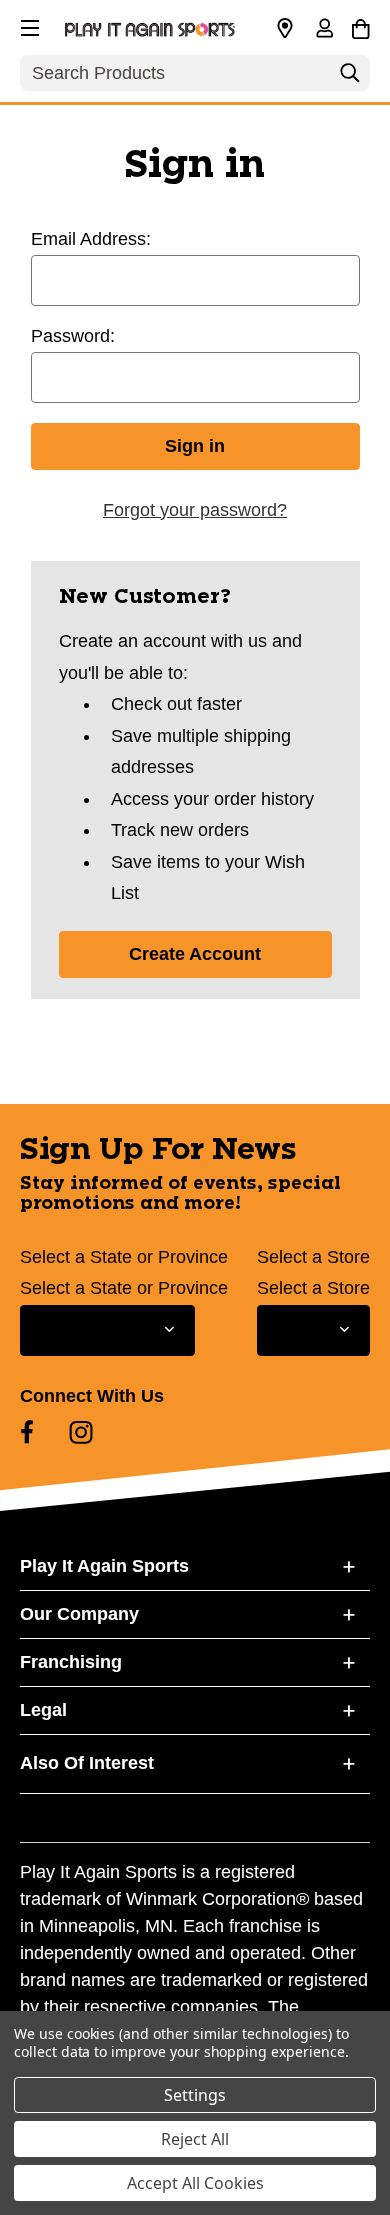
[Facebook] (27, 1432)
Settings (195, 2095)
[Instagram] (81, 1432)
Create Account (195, 954)
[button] (28, 25)
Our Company (79, 1614)
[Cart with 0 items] (360, 26)
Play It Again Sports (104, 1566)
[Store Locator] (285, 29)
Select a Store (313, 1257)
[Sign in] (324, 30)
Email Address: (91, 239)
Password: (73, 336)
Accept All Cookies (195, 2183)
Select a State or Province (124, 1257)
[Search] (350, 78)
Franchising (71, 1662)
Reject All (195, 2139)
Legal (43, 1710)
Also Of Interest (87, 1763)
